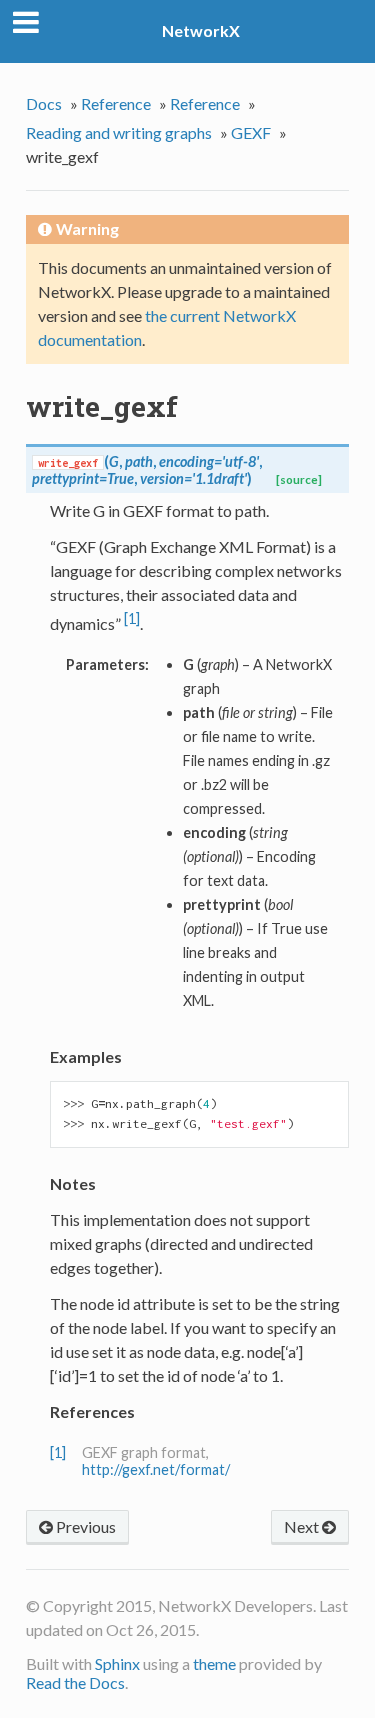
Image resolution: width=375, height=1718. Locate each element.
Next (303, 1526)
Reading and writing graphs (119, 132)
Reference (116, 103)
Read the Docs (75, 1682)
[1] (132, 618)
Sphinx (117, 1663)
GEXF (251, 132)
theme (214, 1663)
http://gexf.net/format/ (156, 1469)
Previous (84, 1526)
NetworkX (201, 30)
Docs (44, 103)
